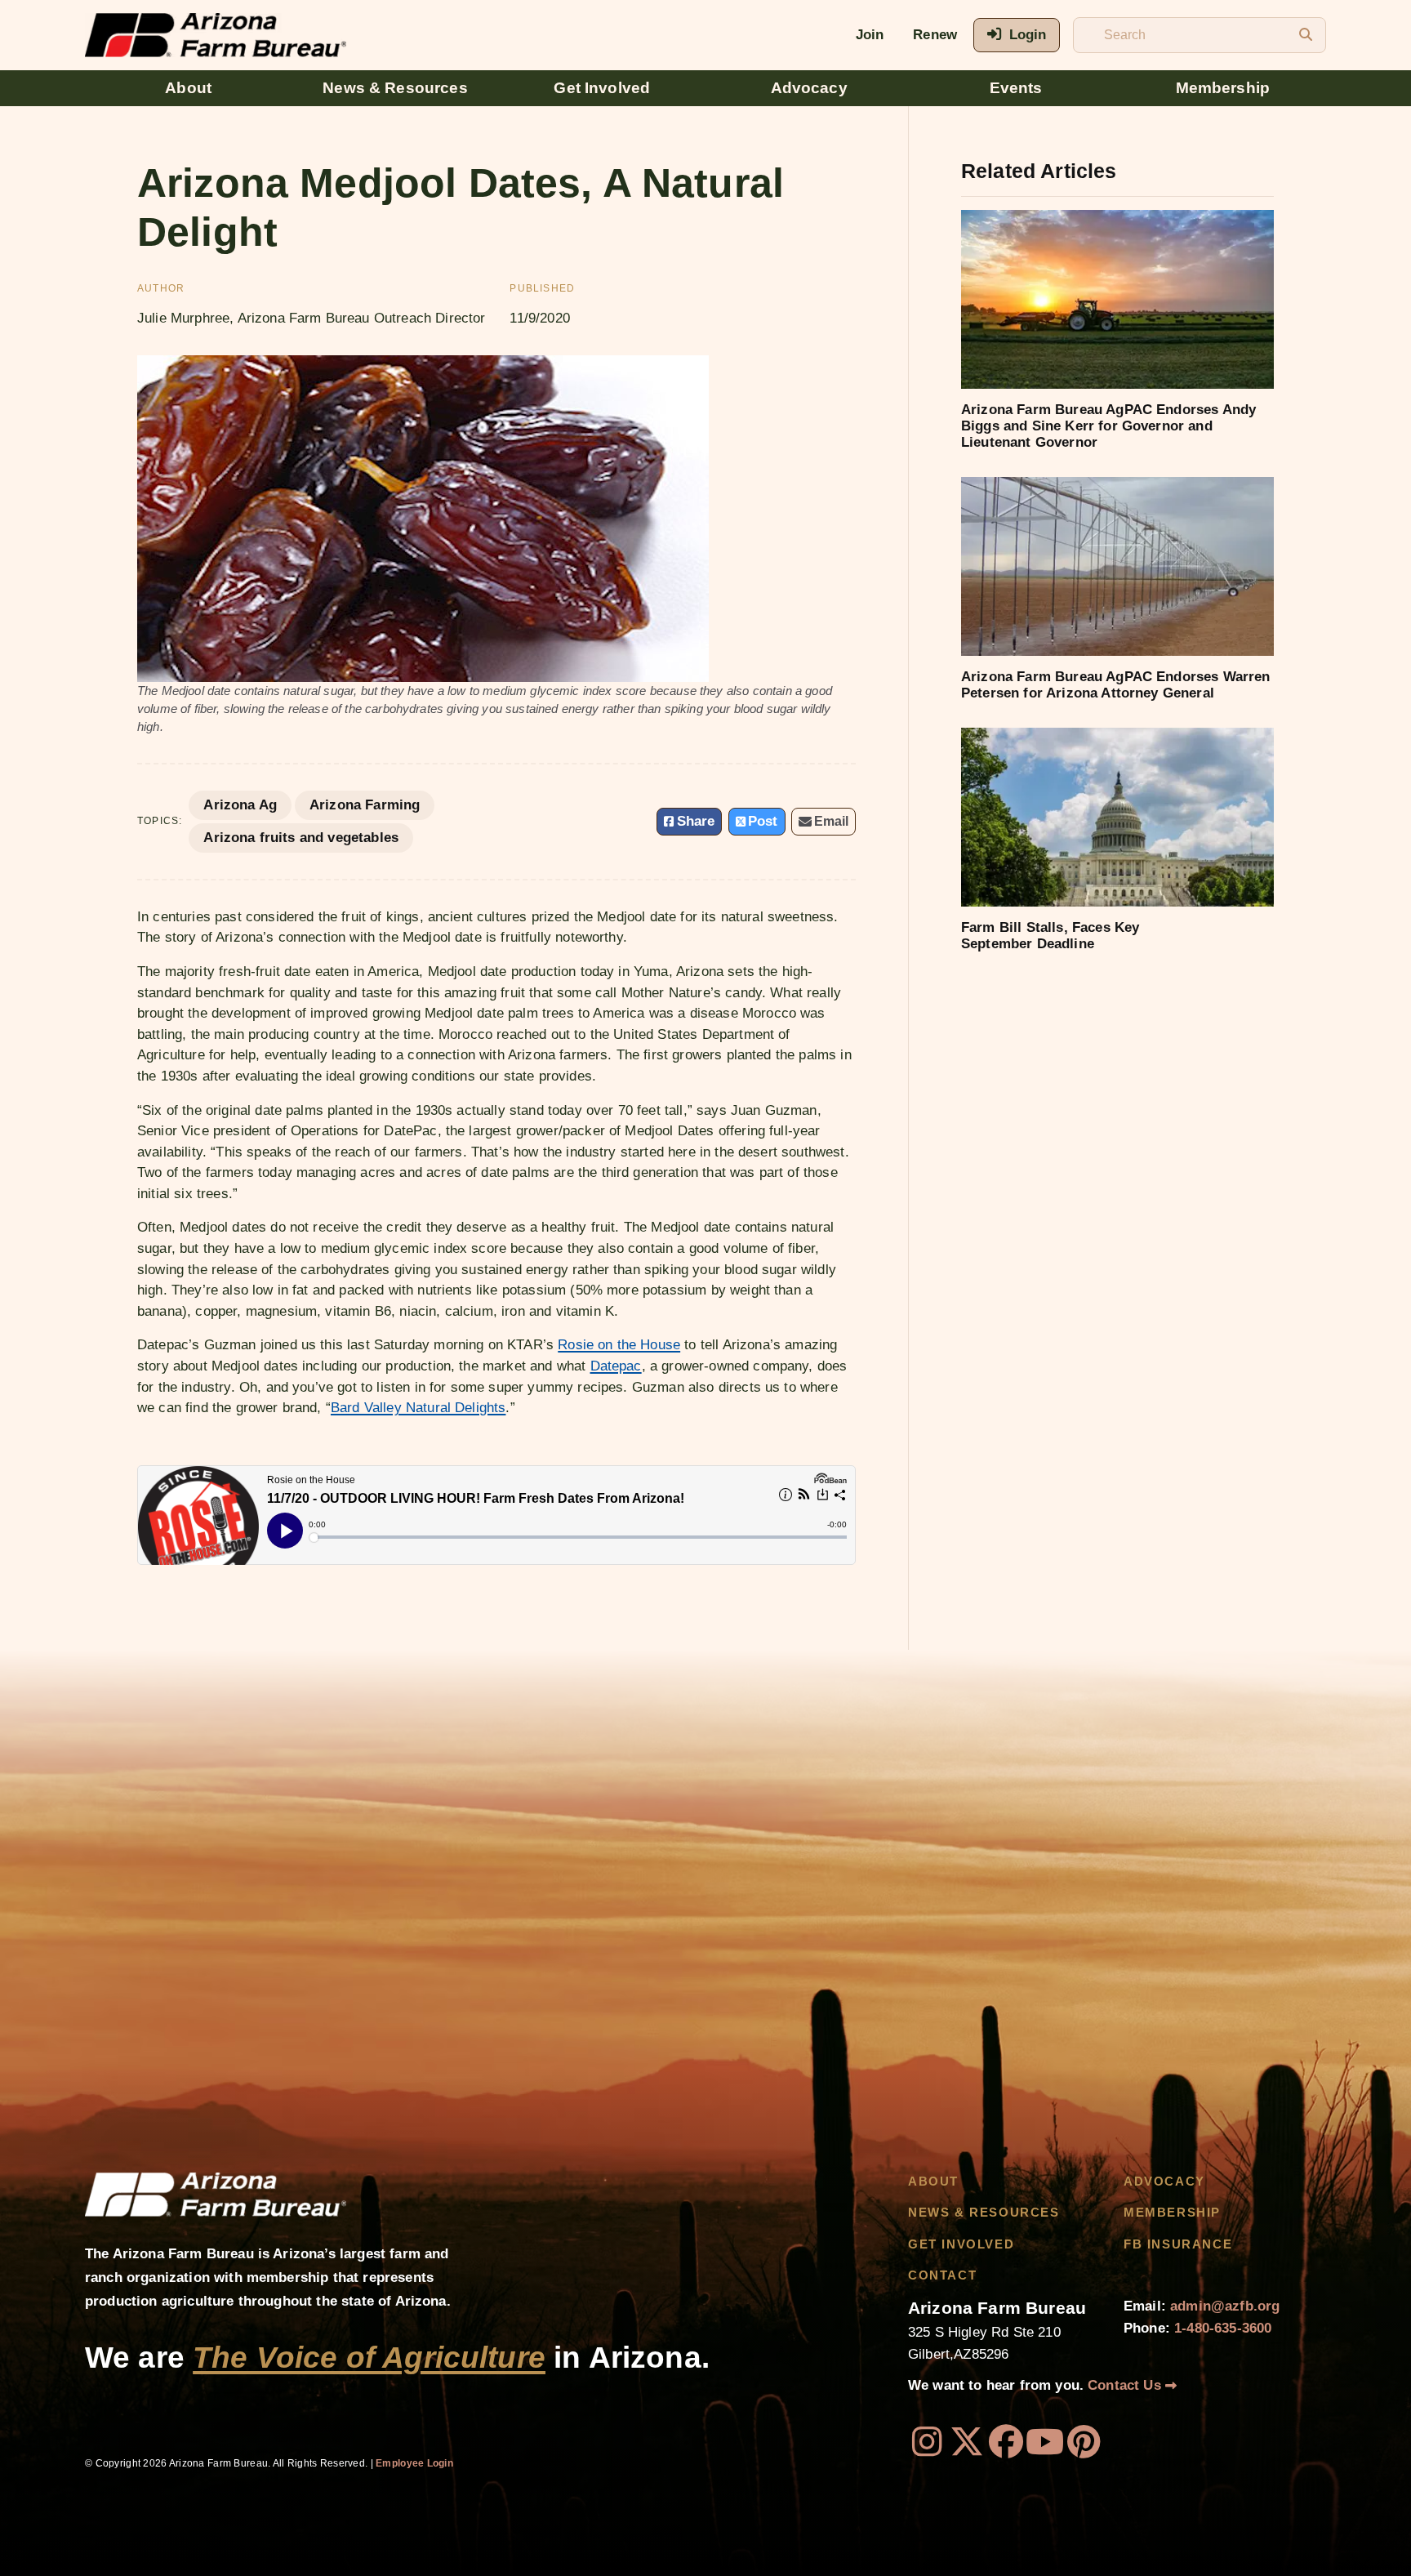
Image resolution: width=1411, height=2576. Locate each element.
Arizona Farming (365, 805)
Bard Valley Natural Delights (418, 1408)
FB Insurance (1178, 2244)
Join (870, 35)
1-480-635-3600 (1223, 2328)
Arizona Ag (240, 805)
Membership (1223, 88)
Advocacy (809, 88)
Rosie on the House (619, 1345)
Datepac (616, 1366)
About (188, 88)
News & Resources (395, 88)
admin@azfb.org (1225, 2306)
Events (1016, 88)
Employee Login (414, 2463)
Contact (942, 2275)
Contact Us (1126, 2385)
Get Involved (602, 88)
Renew (935, 35)
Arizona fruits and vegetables (301, 838)
